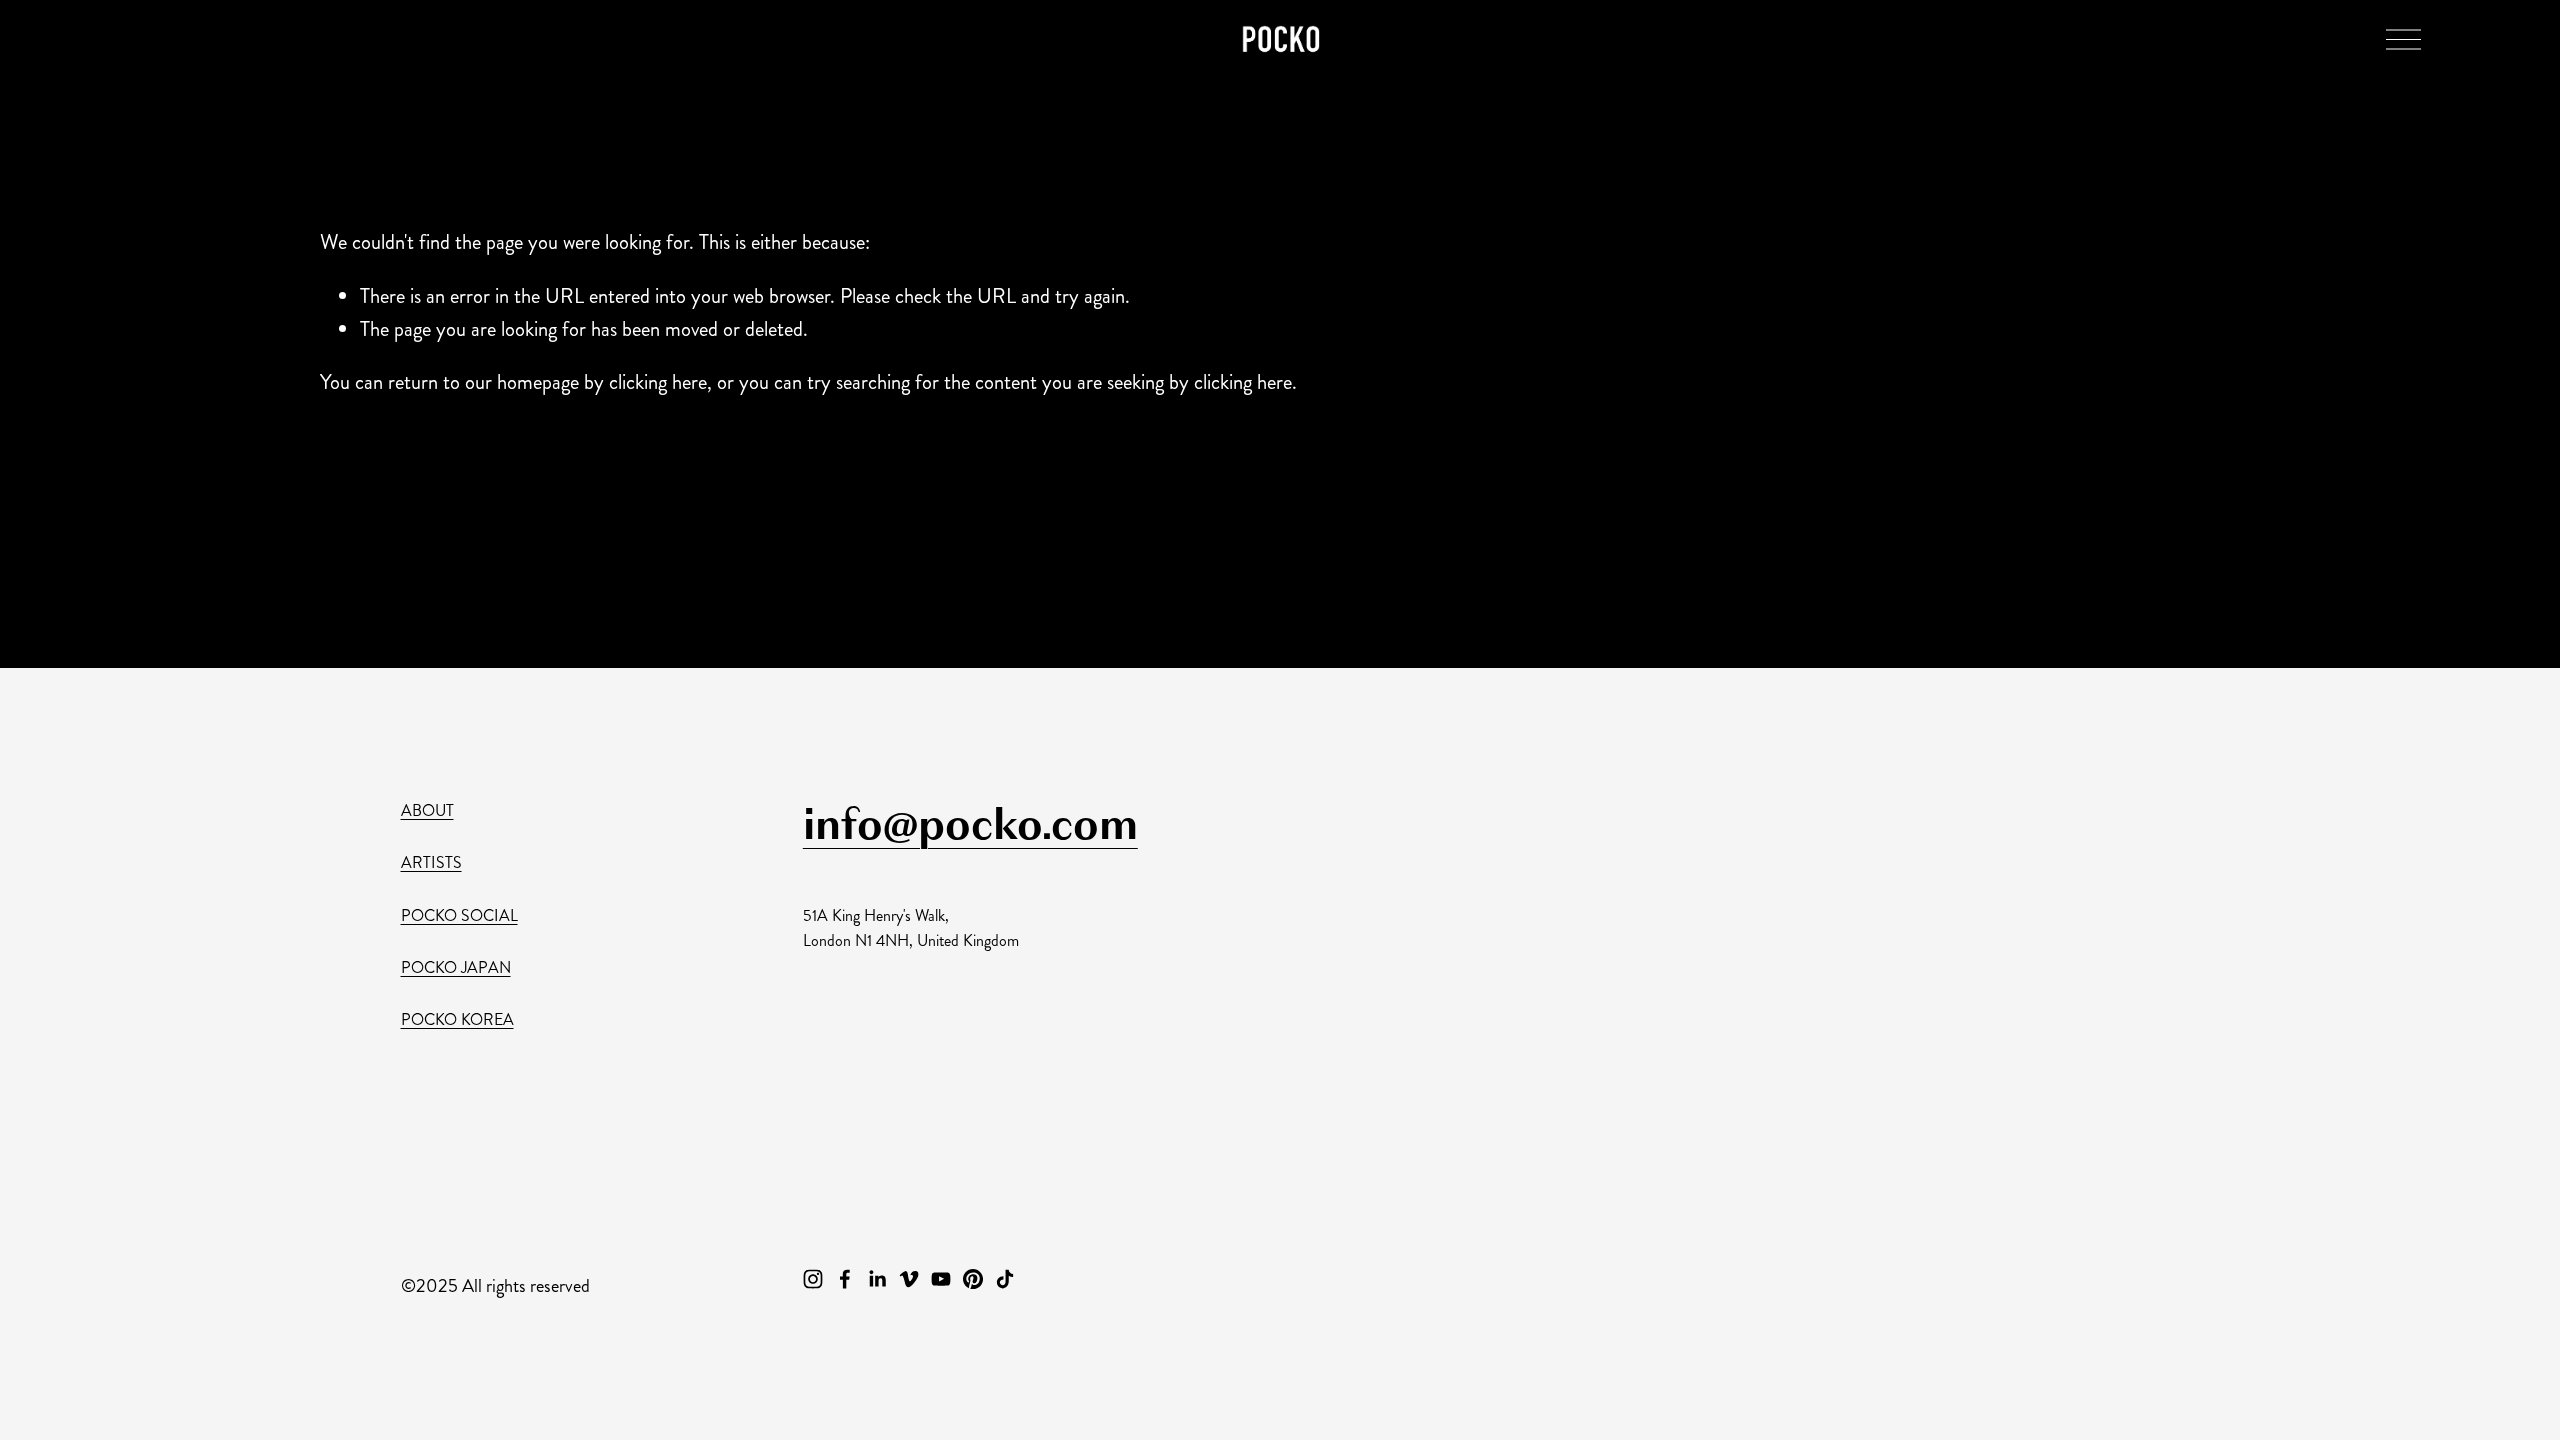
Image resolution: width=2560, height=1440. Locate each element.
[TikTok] (1005, 1279)
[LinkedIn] (877, 1279)
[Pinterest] (973, 1279)
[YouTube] (941, 1279)
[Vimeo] (909, 1279)
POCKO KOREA (457, 1019)
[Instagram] (813, 1279)
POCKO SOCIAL (459, 915)
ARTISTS (431, 862)
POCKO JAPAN (456, 967)
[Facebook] (845, 1279)
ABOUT (427, 810)
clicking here (658, 382)
